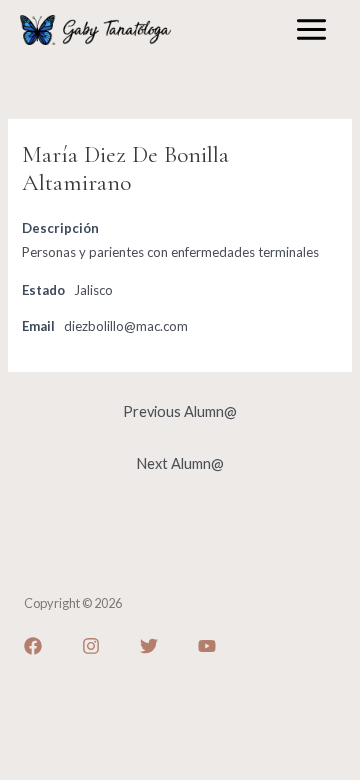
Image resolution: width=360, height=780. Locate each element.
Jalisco (93, 290)
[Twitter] (149, 646)
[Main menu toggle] (311, 29)
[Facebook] (33, 646)
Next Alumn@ (180, 463)
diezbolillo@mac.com (126, 326)
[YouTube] (207, 646)
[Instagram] (91, 646)
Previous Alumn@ (180, 411)
